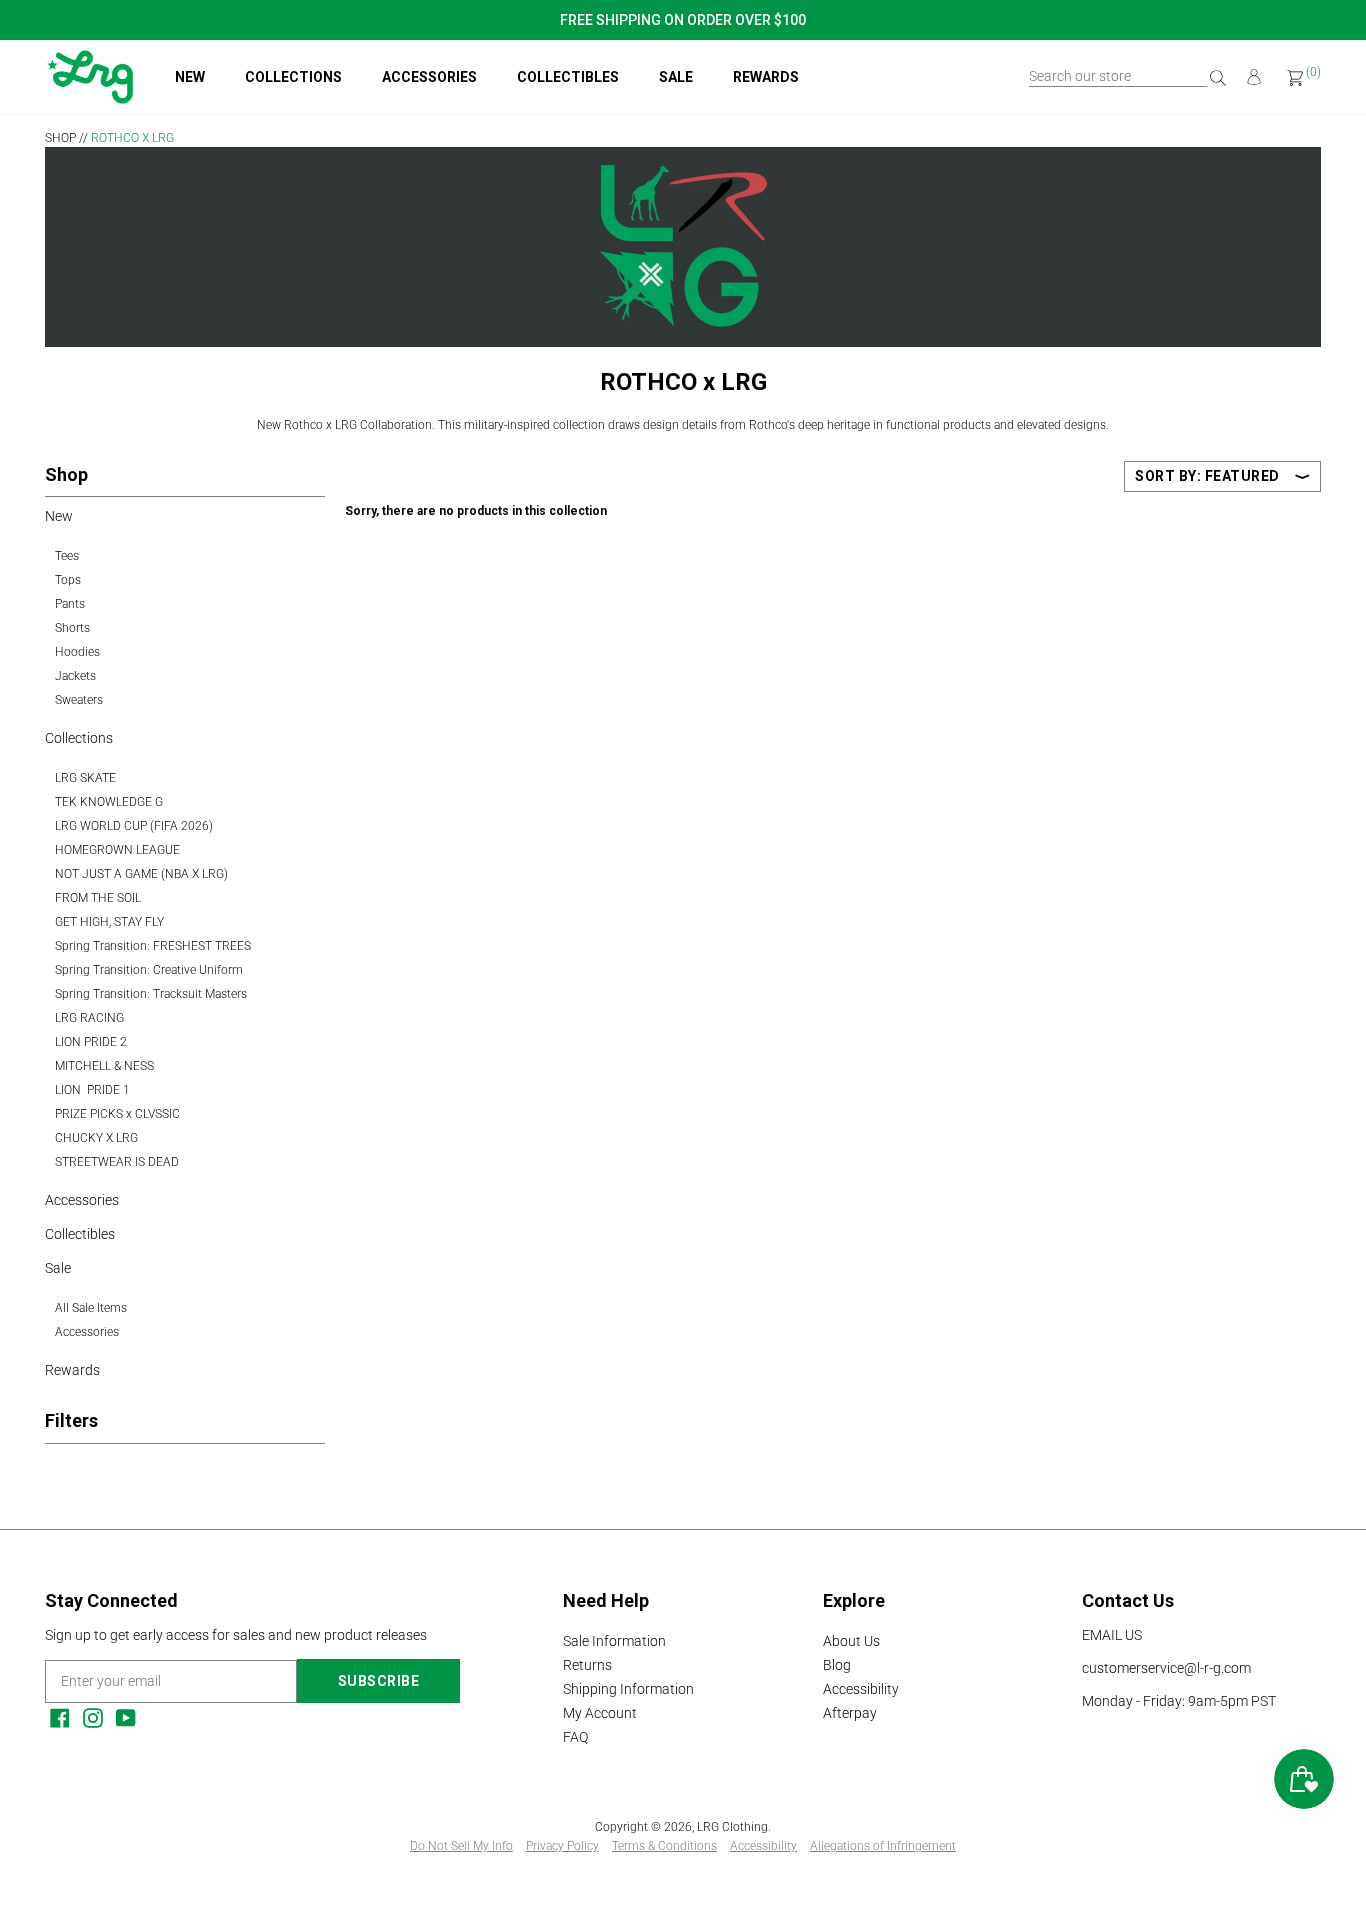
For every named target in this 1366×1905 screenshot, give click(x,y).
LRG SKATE (85, 778)
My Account (600, 1713)
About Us (851, 1641)
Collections (293, 77)
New (190, 77)
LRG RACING (89, 1018)
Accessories (429, 77)
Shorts (72, 628)
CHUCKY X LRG (96, 1138)
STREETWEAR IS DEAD (117, 1162)
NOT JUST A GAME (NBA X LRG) (141, 874)
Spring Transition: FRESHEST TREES (153, 946)
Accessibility (861, 1689)
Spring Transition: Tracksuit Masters (151, 994)
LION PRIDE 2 (91, 1042)
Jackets (75, 676)
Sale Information (614, 1641)
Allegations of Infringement (883, 1846)
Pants (70, 604)
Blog (837, 1665)
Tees (67, 556)
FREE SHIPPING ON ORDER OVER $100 (683, 20)
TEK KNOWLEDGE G (109, 802)
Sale (676, 77)
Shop (60, 138)
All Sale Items (91, 1308)
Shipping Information (628, 1689)
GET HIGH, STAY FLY (109, 922)
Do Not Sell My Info (461, 1846)
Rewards (766, 77)
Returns (587, 1665)
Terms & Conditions (664, 1846)
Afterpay (850, 1713)
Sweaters (79, 700)
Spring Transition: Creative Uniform (149, 970)
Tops (68, 580)
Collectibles (568, 77)
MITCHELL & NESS (104, 1066)
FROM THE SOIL (98, 898)
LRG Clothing (732, 1827)
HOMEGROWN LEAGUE (117, 850)
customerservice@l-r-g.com (1166, 1668)
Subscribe (379, 1681)
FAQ (575, 1737)
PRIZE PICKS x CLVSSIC (117, 1114)
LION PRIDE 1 (92, 1090)
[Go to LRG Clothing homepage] (90, 99)
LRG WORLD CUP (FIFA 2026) (134, 826)
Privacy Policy (562, 1846)
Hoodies (77, 652)
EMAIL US (1112, 1635)
